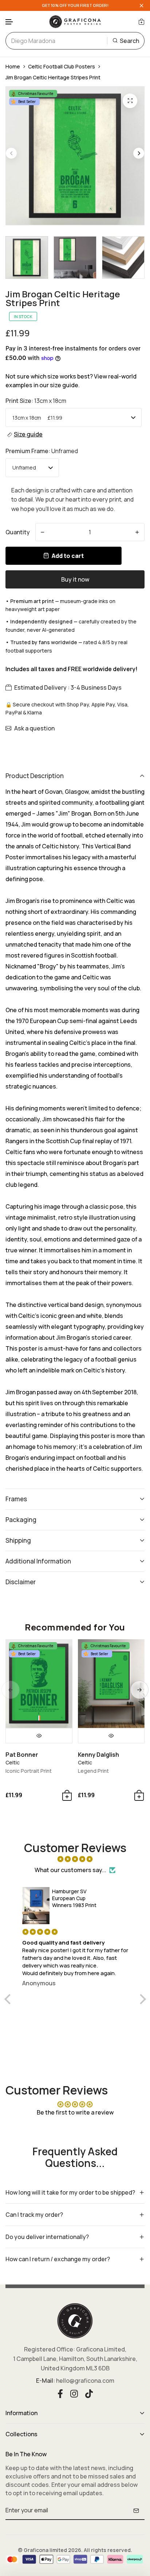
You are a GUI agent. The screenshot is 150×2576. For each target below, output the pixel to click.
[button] (9, 22)
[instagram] (74, 2393)
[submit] (136, 2510)
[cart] (141, 21)
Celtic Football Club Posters (62, 66)
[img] (75, 1859)
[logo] (75, 21)
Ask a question (34, 728)
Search (129, 41)
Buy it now (75, 579)
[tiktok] (89, 2393)
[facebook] (60, 2393)
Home (13, 66)
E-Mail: (46, 2381)
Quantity (18, 532)
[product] (130, 101)
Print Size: (36, 401)
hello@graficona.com (85, 2381)
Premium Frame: (42, 451)
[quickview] (39, 1736)
